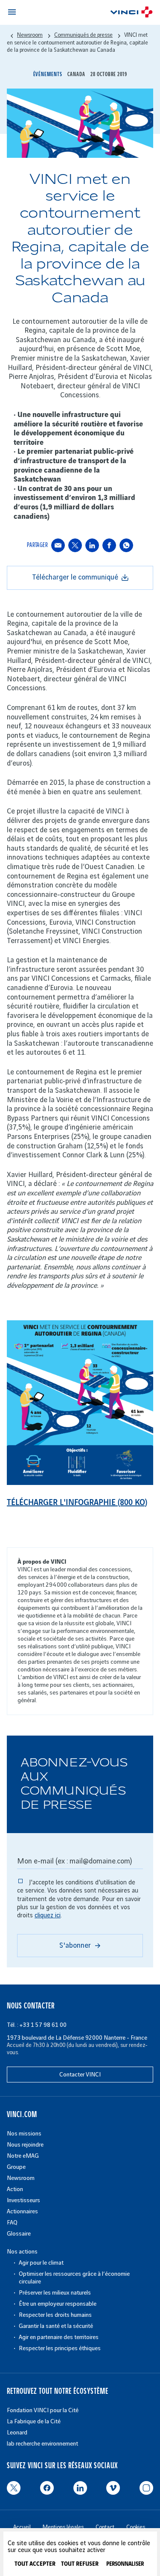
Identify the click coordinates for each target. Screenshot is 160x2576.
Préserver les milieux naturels (55, 2293)
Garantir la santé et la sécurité (56, 2326)
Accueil (22, 2527)
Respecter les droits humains (55, 2315)
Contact (105, 2527)
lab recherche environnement (42, 2444)
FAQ (12, 2223)
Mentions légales (63, 2527)
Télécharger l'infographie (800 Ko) (77, 1503)
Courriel (58, 545)
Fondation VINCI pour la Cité (43, 2410)
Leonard (17, 2433)
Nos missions (24, 2134)
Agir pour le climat (41, 2263)
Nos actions (22, 2252)
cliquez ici (48, 1916)
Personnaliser (125, 2564)
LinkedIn (92, 545)
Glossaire (19, 2234)
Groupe (16, 2167)
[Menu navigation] (12, 12)
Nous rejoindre (25, 2145)
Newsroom (21, 2178)
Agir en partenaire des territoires (59, 2337)
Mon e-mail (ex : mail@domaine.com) (74, 1861)
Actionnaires (22, 2211)
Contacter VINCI (80, 2075)
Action (15, 2189)
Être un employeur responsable (58, 2304)
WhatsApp (126, 545)
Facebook (109, 545)
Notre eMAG (23, 2156)
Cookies (136, 2527)
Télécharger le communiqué (75, 577)
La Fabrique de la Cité (34, 2421)
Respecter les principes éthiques (60, 2348)
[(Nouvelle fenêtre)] (80, 1483)
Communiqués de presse (83, 35)
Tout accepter (35, 2564)
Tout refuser (80, 2564)
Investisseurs (23, 2200)
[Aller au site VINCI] (131, 13)
